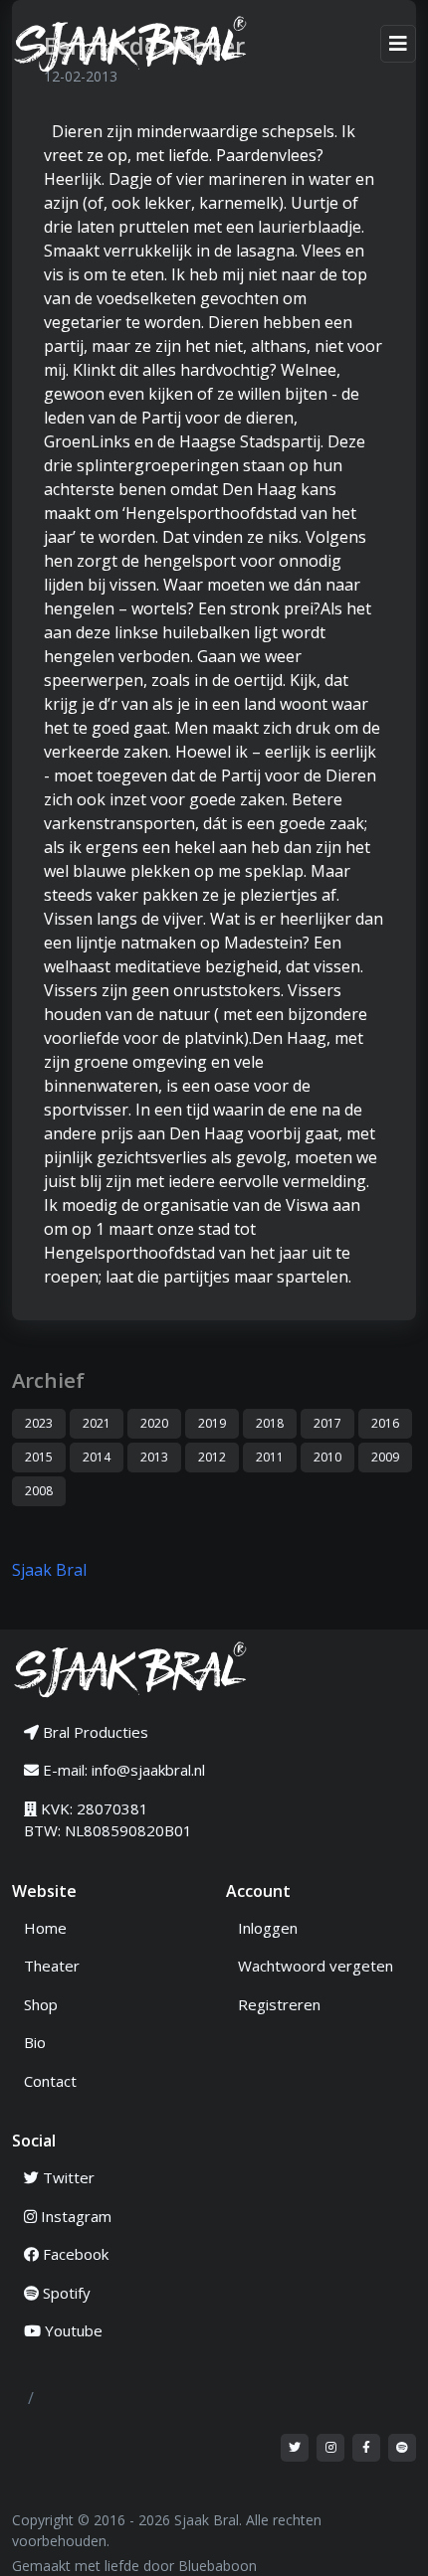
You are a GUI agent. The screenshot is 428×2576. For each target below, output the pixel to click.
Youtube (72, 2330)
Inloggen (268, 1928)
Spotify (65, 2293)
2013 (154, 1457)
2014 (97, 1457)
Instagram (74, 2216)
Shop (41, 2004)
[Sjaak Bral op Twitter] (295, 2448)
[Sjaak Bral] (139, 44)
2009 (385, 1457)
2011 (270, 1457)
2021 (97, 1423)
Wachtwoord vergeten (316, 1966)
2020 (154, 1423)
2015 (39, 1457)
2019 (212, 1423)
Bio (35, 2042)
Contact (50, 2081)
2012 (212, 1457)
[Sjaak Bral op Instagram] (330, 2448)
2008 (39, 1491)
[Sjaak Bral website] (131, 1667)
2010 (327, 1457)
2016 (385, 1423)
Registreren (279, 2004)
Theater (52, 1966)
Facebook (74, 2254)
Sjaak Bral (49, 1570)
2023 (39, 1423)
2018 (270, 1423)
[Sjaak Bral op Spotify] (402, 2448)
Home (45, 1928)
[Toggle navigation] (398, 44)
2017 (327, 1423)
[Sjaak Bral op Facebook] (366, 2448)
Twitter (67, 2177)
